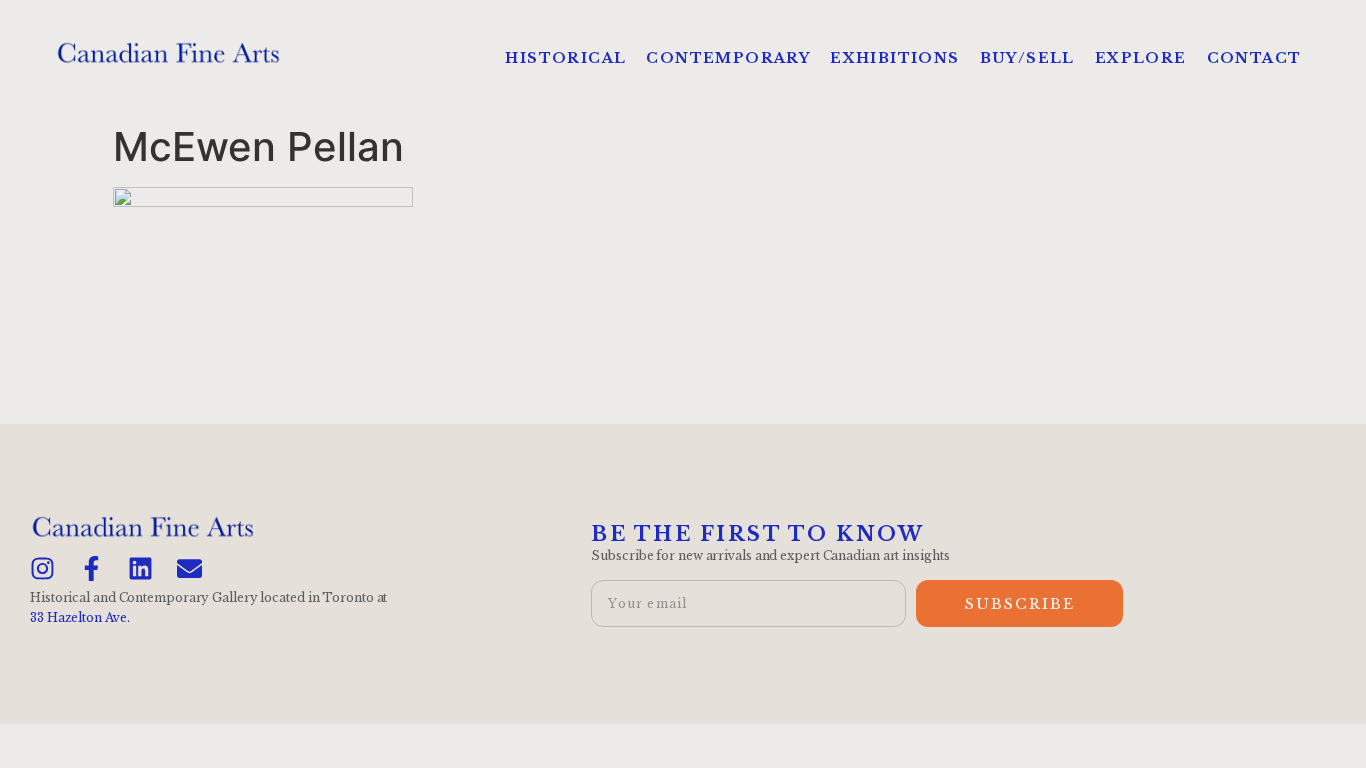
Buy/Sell (1027, 58)
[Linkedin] (140, 568)
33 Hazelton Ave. (79, 617)
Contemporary (728, 58)
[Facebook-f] (91, 568)
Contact (1254, 58)
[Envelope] (189, 568)
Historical (565, 58)
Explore (1141, 58)
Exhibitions (894, 58)
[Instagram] (42, 568)
